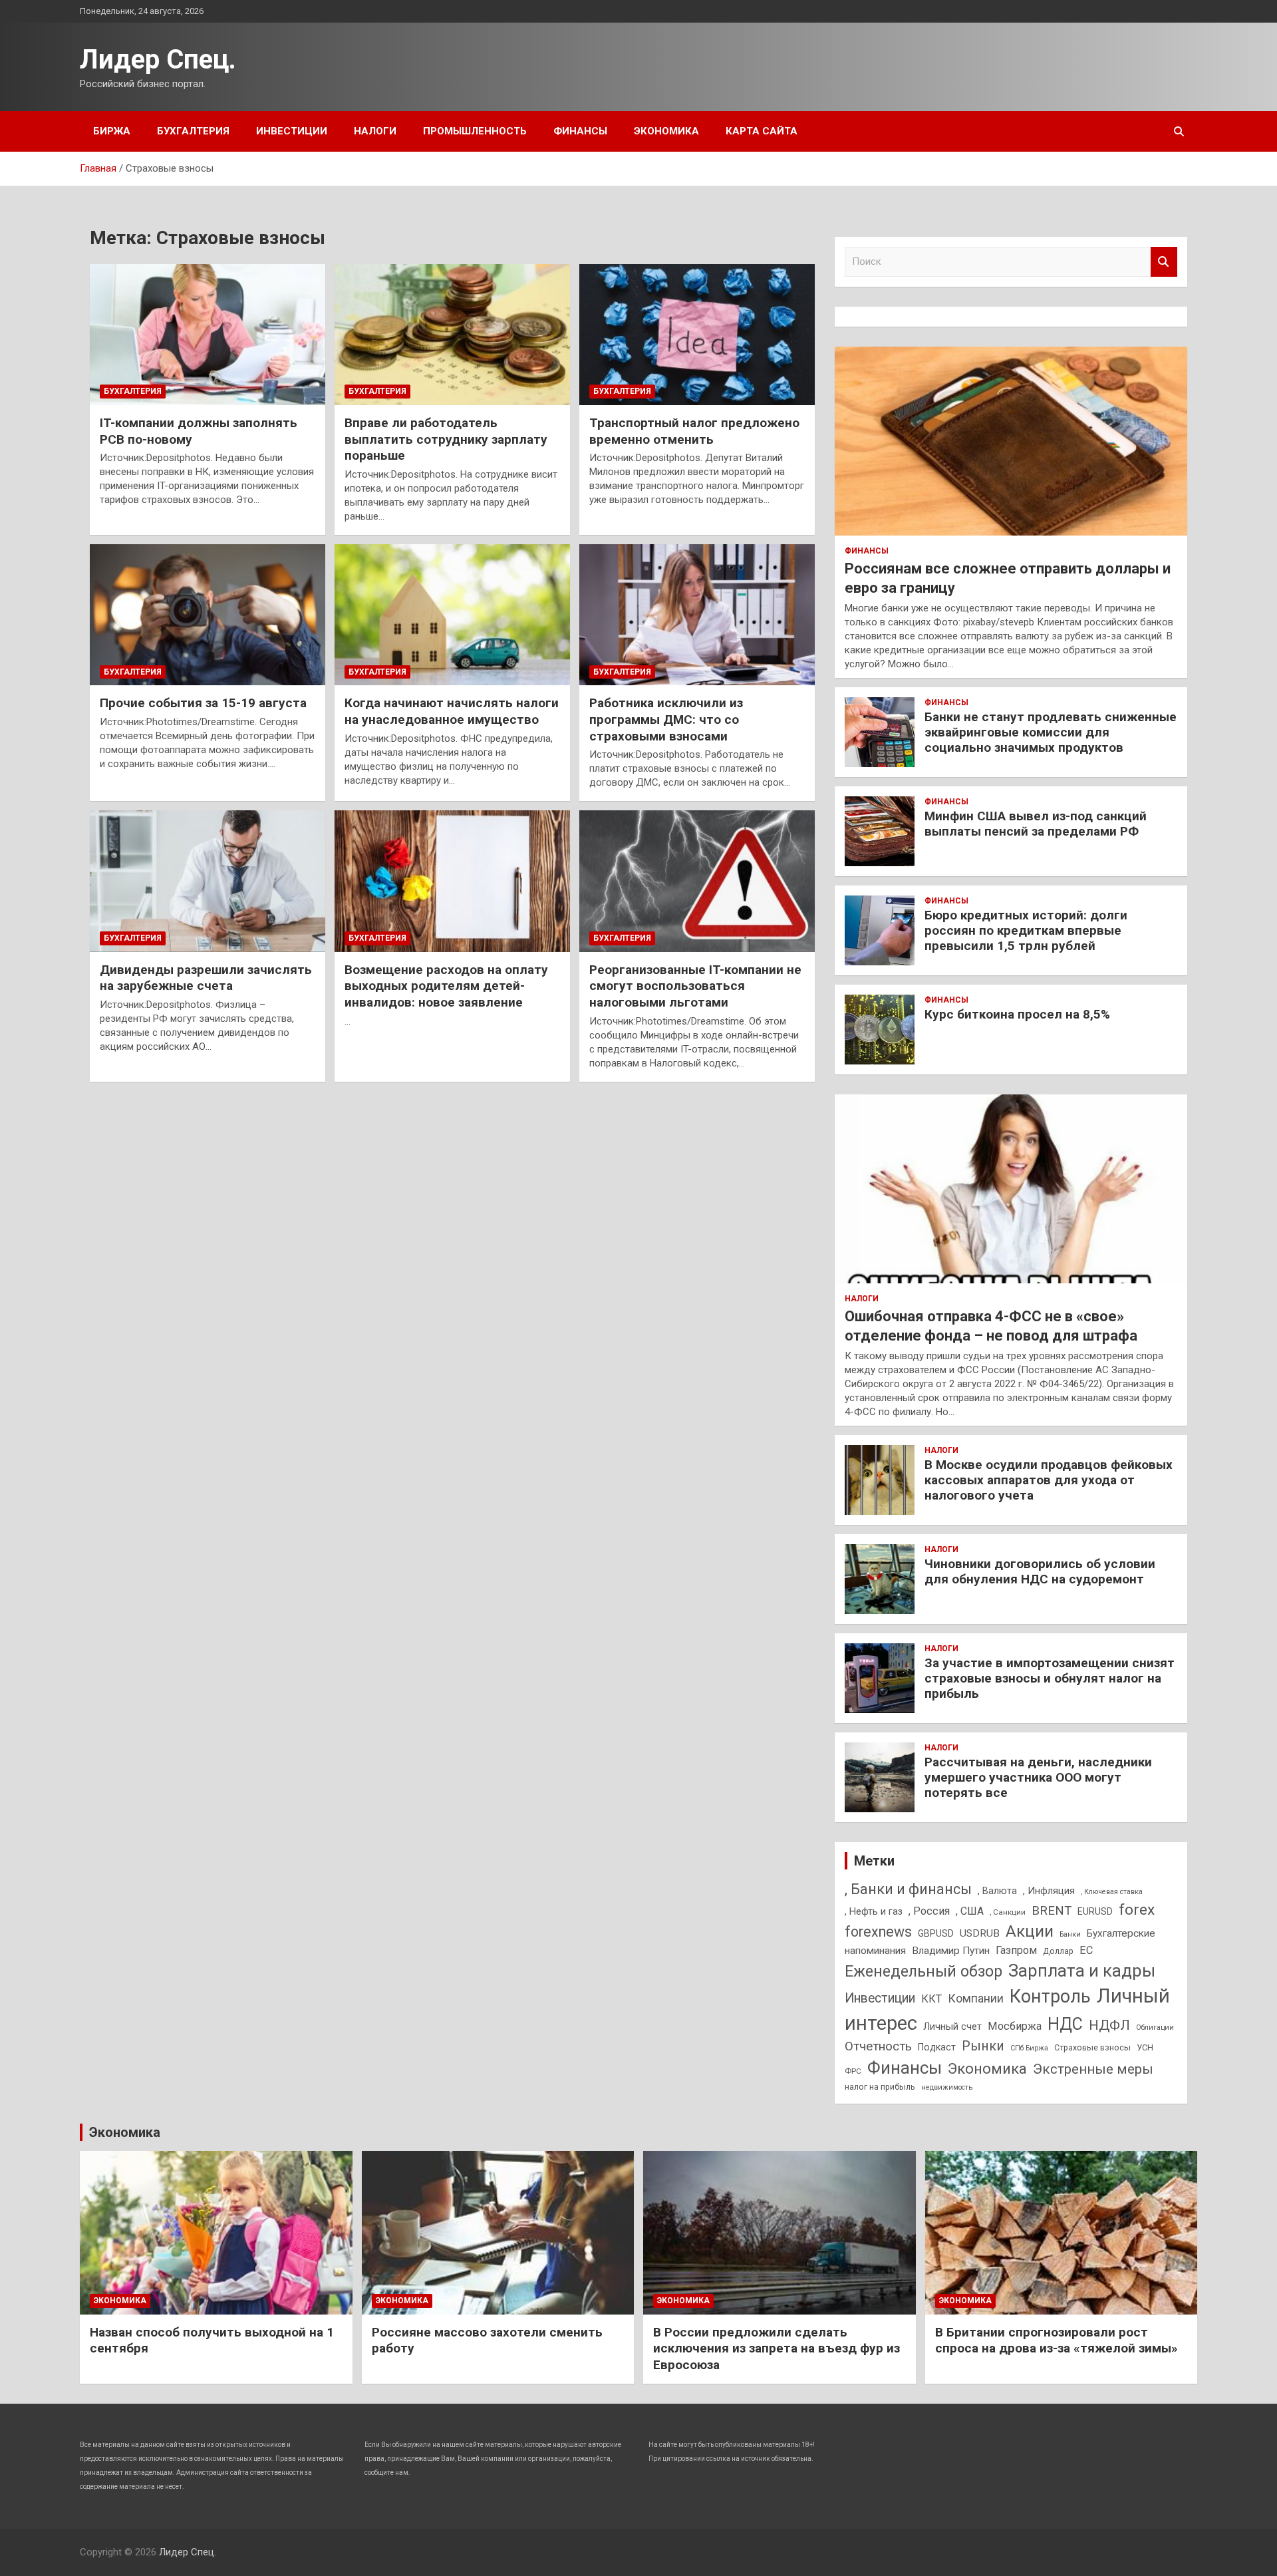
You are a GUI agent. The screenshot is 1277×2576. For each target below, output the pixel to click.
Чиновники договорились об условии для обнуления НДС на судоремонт (1040, 1571)
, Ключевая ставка (1112, 1892)
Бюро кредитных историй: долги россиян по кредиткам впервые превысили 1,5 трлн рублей (1026, 930)
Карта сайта (762, 131)
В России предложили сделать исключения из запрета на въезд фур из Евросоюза (777, 2348)
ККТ (931, 1999)
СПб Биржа (1029, 2048)
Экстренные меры (1093, 2069)
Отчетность (878, 2046)
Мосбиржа (1015, 2026)
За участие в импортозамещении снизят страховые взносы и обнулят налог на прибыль (1050, 1678)
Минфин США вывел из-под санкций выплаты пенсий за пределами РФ (1036, 824)
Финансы (580, 131)
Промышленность (475, 131)
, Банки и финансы (908, 1889)
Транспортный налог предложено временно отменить (694, 431)
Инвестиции (292, 131)
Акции (1030, 1931)
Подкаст (937, 2047)
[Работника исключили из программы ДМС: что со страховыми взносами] (697, 615)
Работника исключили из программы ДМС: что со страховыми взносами (666, 719)
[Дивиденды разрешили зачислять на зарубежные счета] (208, 882)
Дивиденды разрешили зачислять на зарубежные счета (206, 978)
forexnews (878, 1932)
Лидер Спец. (158, 60)
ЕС (1086, 1950)
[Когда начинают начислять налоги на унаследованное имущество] (452, 615)
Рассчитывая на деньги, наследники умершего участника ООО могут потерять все (1038, 1777)
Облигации (1155, 2027)
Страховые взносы (1092, 2047)
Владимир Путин (951, 1951)
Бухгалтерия (193, 131)
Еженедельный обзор (923, 1971)
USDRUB (980, 1933)
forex (1137, 1910)
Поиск (1164, 262)
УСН (1145, 2047)
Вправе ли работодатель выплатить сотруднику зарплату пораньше (446, 439)
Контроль (1050, 1997)
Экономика (666, 131)
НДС (1065, 2024)
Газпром (1016, 1950)
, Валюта (997, 1891)
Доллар (1058, 1951)
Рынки (983, 2046)
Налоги (375, 131)
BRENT (1052, 1911)
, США (970, 1911)
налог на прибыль (880, 2087)
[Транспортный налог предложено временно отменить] (697, 335)
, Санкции (1008, 1912)
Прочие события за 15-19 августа (203, 703)
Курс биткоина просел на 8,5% (1017, 1014)
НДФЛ (1109, 2025)
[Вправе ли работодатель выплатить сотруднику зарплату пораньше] (452, 335)
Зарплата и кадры (1082, 1971)
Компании (976, 1999)
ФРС (853, 2071)
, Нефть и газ (874, 1911)
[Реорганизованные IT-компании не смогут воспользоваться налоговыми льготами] (697, 882)
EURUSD (1095, 1911)
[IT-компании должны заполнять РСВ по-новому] (208, 335)
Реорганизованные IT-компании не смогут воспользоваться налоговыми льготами (695, 986)
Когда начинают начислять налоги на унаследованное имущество (452, 711)
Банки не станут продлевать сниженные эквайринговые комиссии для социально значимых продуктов (1051, 732)
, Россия (929, 1911)
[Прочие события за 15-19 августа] (208, 615)
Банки (1070, 1934)
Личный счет (952, 2026)
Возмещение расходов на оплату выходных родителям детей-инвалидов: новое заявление (446, 986)
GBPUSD (936, 1933)
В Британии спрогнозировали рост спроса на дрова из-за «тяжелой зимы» (1057, 2340)
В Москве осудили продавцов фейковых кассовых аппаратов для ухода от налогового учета (1049, 1480)
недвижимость (947, 2087)
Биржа (112, 131)
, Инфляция (1049, 1891)
